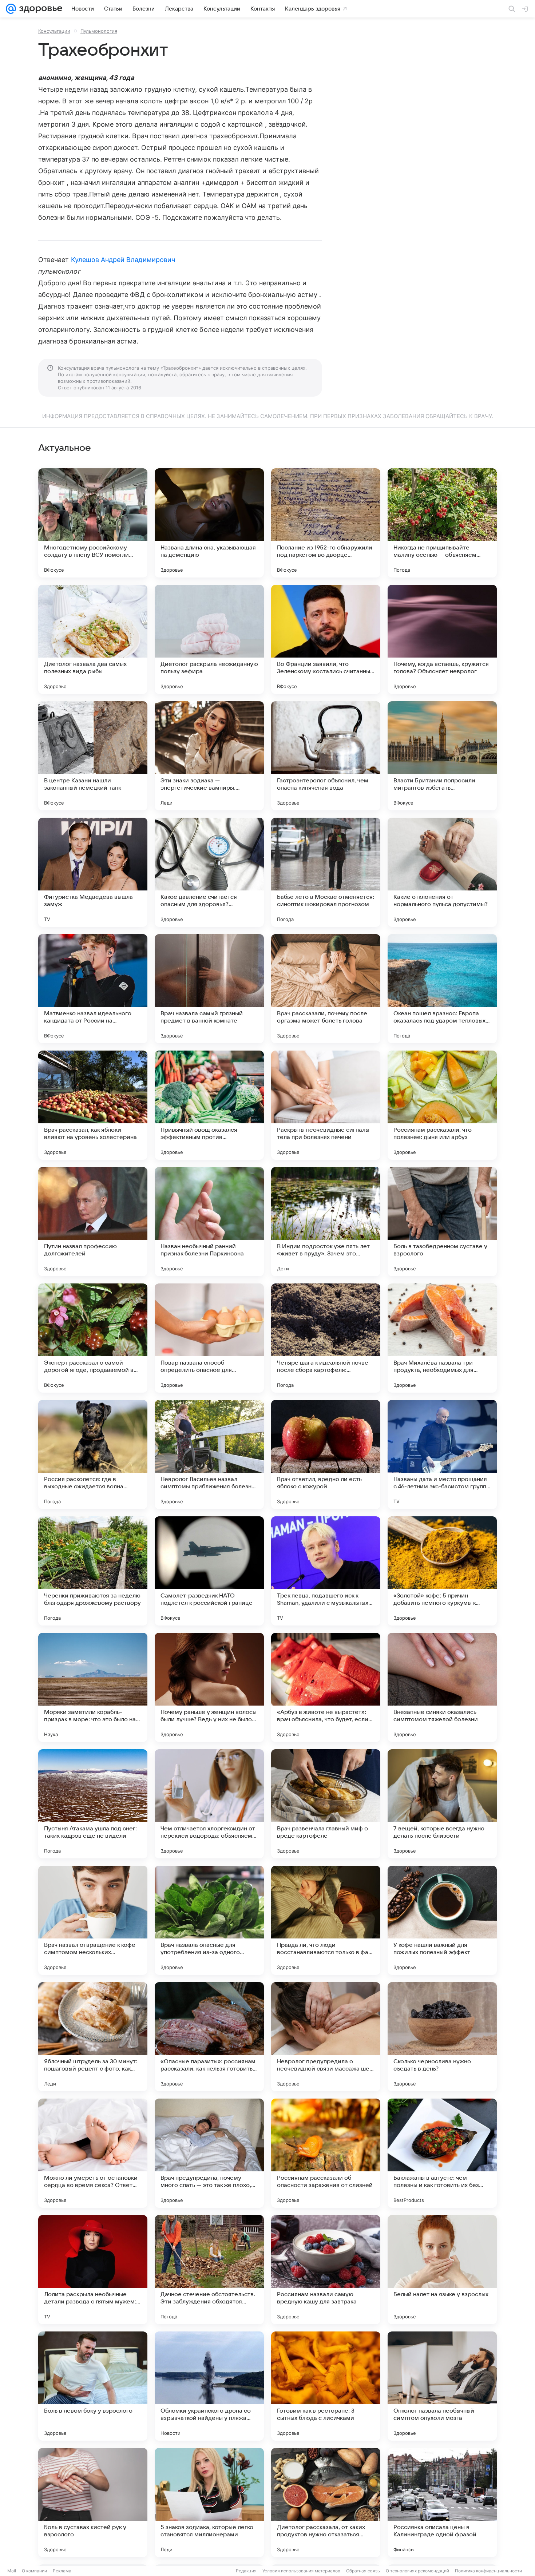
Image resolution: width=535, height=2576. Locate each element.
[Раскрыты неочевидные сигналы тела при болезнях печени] (326, 1105)
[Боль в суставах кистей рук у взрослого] (93, 2502)
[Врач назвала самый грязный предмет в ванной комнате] (209, 989)
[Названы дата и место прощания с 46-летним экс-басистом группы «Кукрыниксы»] (442, 1454)
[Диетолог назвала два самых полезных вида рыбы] (93, 639)
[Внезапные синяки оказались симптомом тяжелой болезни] (442, 1687)
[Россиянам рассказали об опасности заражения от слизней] (326, 2153)
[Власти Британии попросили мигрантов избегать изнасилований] (442, 756)
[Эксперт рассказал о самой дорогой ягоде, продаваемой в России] (93, 1338)
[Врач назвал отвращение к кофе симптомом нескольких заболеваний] (93, 1920)
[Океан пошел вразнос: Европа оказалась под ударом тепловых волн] (442, 989)
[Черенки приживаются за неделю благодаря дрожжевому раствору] (93, 1571)
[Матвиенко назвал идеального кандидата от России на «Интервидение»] (93, 989)
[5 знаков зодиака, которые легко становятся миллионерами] (209, 2502)
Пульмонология (99, 31)
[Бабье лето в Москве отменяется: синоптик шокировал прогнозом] (326, 872)
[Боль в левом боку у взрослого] (93, 2386)
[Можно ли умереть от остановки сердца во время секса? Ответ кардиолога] (93, 2153)
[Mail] (11, 9)
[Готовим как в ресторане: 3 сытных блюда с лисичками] (326, 2386)
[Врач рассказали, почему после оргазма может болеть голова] (326, 989)
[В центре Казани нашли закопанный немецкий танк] (93, 756)
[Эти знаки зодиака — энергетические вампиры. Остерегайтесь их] (209, 756)
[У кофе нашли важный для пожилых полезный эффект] (442, 1920)
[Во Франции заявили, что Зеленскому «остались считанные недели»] (326, 639)
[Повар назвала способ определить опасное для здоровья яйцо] (209, 1338)
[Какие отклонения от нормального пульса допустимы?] (442, 872)
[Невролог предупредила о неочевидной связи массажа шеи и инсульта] (326, 2037)
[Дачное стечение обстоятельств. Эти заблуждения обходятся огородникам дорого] (209, 2270)
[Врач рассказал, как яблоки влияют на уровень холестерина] (93, 1105)
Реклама (62, 2571)
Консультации (54, 31)
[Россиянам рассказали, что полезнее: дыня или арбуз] (442, 1105)
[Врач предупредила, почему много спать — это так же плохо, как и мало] (209, 2153)
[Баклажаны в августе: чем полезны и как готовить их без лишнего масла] (442, 2153)
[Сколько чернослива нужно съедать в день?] (442, 2037)
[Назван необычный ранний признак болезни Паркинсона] (209, 1222)
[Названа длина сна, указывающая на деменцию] (209, 523)
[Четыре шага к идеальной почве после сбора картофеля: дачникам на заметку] (326, 1338)
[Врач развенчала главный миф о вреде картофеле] (326, 1804)
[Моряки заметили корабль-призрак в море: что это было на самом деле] (93, 1687)
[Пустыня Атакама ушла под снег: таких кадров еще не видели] (93, 1804)
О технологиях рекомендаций (417, 2571)
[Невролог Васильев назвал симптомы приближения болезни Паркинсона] (209, 1454)
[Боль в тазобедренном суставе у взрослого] (442, 1222)
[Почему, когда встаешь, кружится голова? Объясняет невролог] (442, 639)
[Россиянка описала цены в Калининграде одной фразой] (442, 2502)
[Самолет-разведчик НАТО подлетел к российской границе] (209, 1571)
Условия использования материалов (301, 2571)
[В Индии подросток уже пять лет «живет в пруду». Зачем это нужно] (326, 1222)
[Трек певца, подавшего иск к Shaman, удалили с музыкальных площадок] (326, 1571)
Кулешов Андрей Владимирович (123, 260)
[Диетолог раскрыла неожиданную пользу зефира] (209, 639)
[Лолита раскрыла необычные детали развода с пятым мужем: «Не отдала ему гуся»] (93, 2270)
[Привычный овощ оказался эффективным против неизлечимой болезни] (209, 1105)
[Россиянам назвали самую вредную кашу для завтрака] (326, 2270)
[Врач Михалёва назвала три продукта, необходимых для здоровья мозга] (442, 1338)
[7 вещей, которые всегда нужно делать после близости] (442, 1804)
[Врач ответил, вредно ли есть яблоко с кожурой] (326, 1454)
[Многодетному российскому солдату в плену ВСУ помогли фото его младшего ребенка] (93, 523)
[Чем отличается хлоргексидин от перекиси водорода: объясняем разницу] (209, 1804)
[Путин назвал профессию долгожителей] (93, 1222)
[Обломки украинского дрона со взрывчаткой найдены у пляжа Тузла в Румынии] (209, 2386)
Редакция (246, 2571)
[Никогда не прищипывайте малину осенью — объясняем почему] (442, 523)
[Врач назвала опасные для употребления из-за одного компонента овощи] (209, 1920)
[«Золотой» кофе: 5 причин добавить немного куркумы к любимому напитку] (442, 1571)
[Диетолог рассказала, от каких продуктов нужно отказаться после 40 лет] (326, 2502)
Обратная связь (363, 2571)
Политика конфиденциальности (488, 2571)
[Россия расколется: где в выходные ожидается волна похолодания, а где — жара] (93, 1454)
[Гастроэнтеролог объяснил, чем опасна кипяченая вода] (326, 756)
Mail (12, 2571)
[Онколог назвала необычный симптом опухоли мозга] (442, 2386)
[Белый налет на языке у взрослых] (442, 2270)
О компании (34, 2571)
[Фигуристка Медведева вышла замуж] (93, 872)
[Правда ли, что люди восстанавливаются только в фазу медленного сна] (326, 1920)
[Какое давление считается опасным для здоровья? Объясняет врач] (209, 872)
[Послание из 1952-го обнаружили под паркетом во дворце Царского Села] (326, 523)
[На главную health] (39, 9)
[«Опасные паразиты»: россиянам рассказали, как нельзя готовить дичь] (209, 2037)
